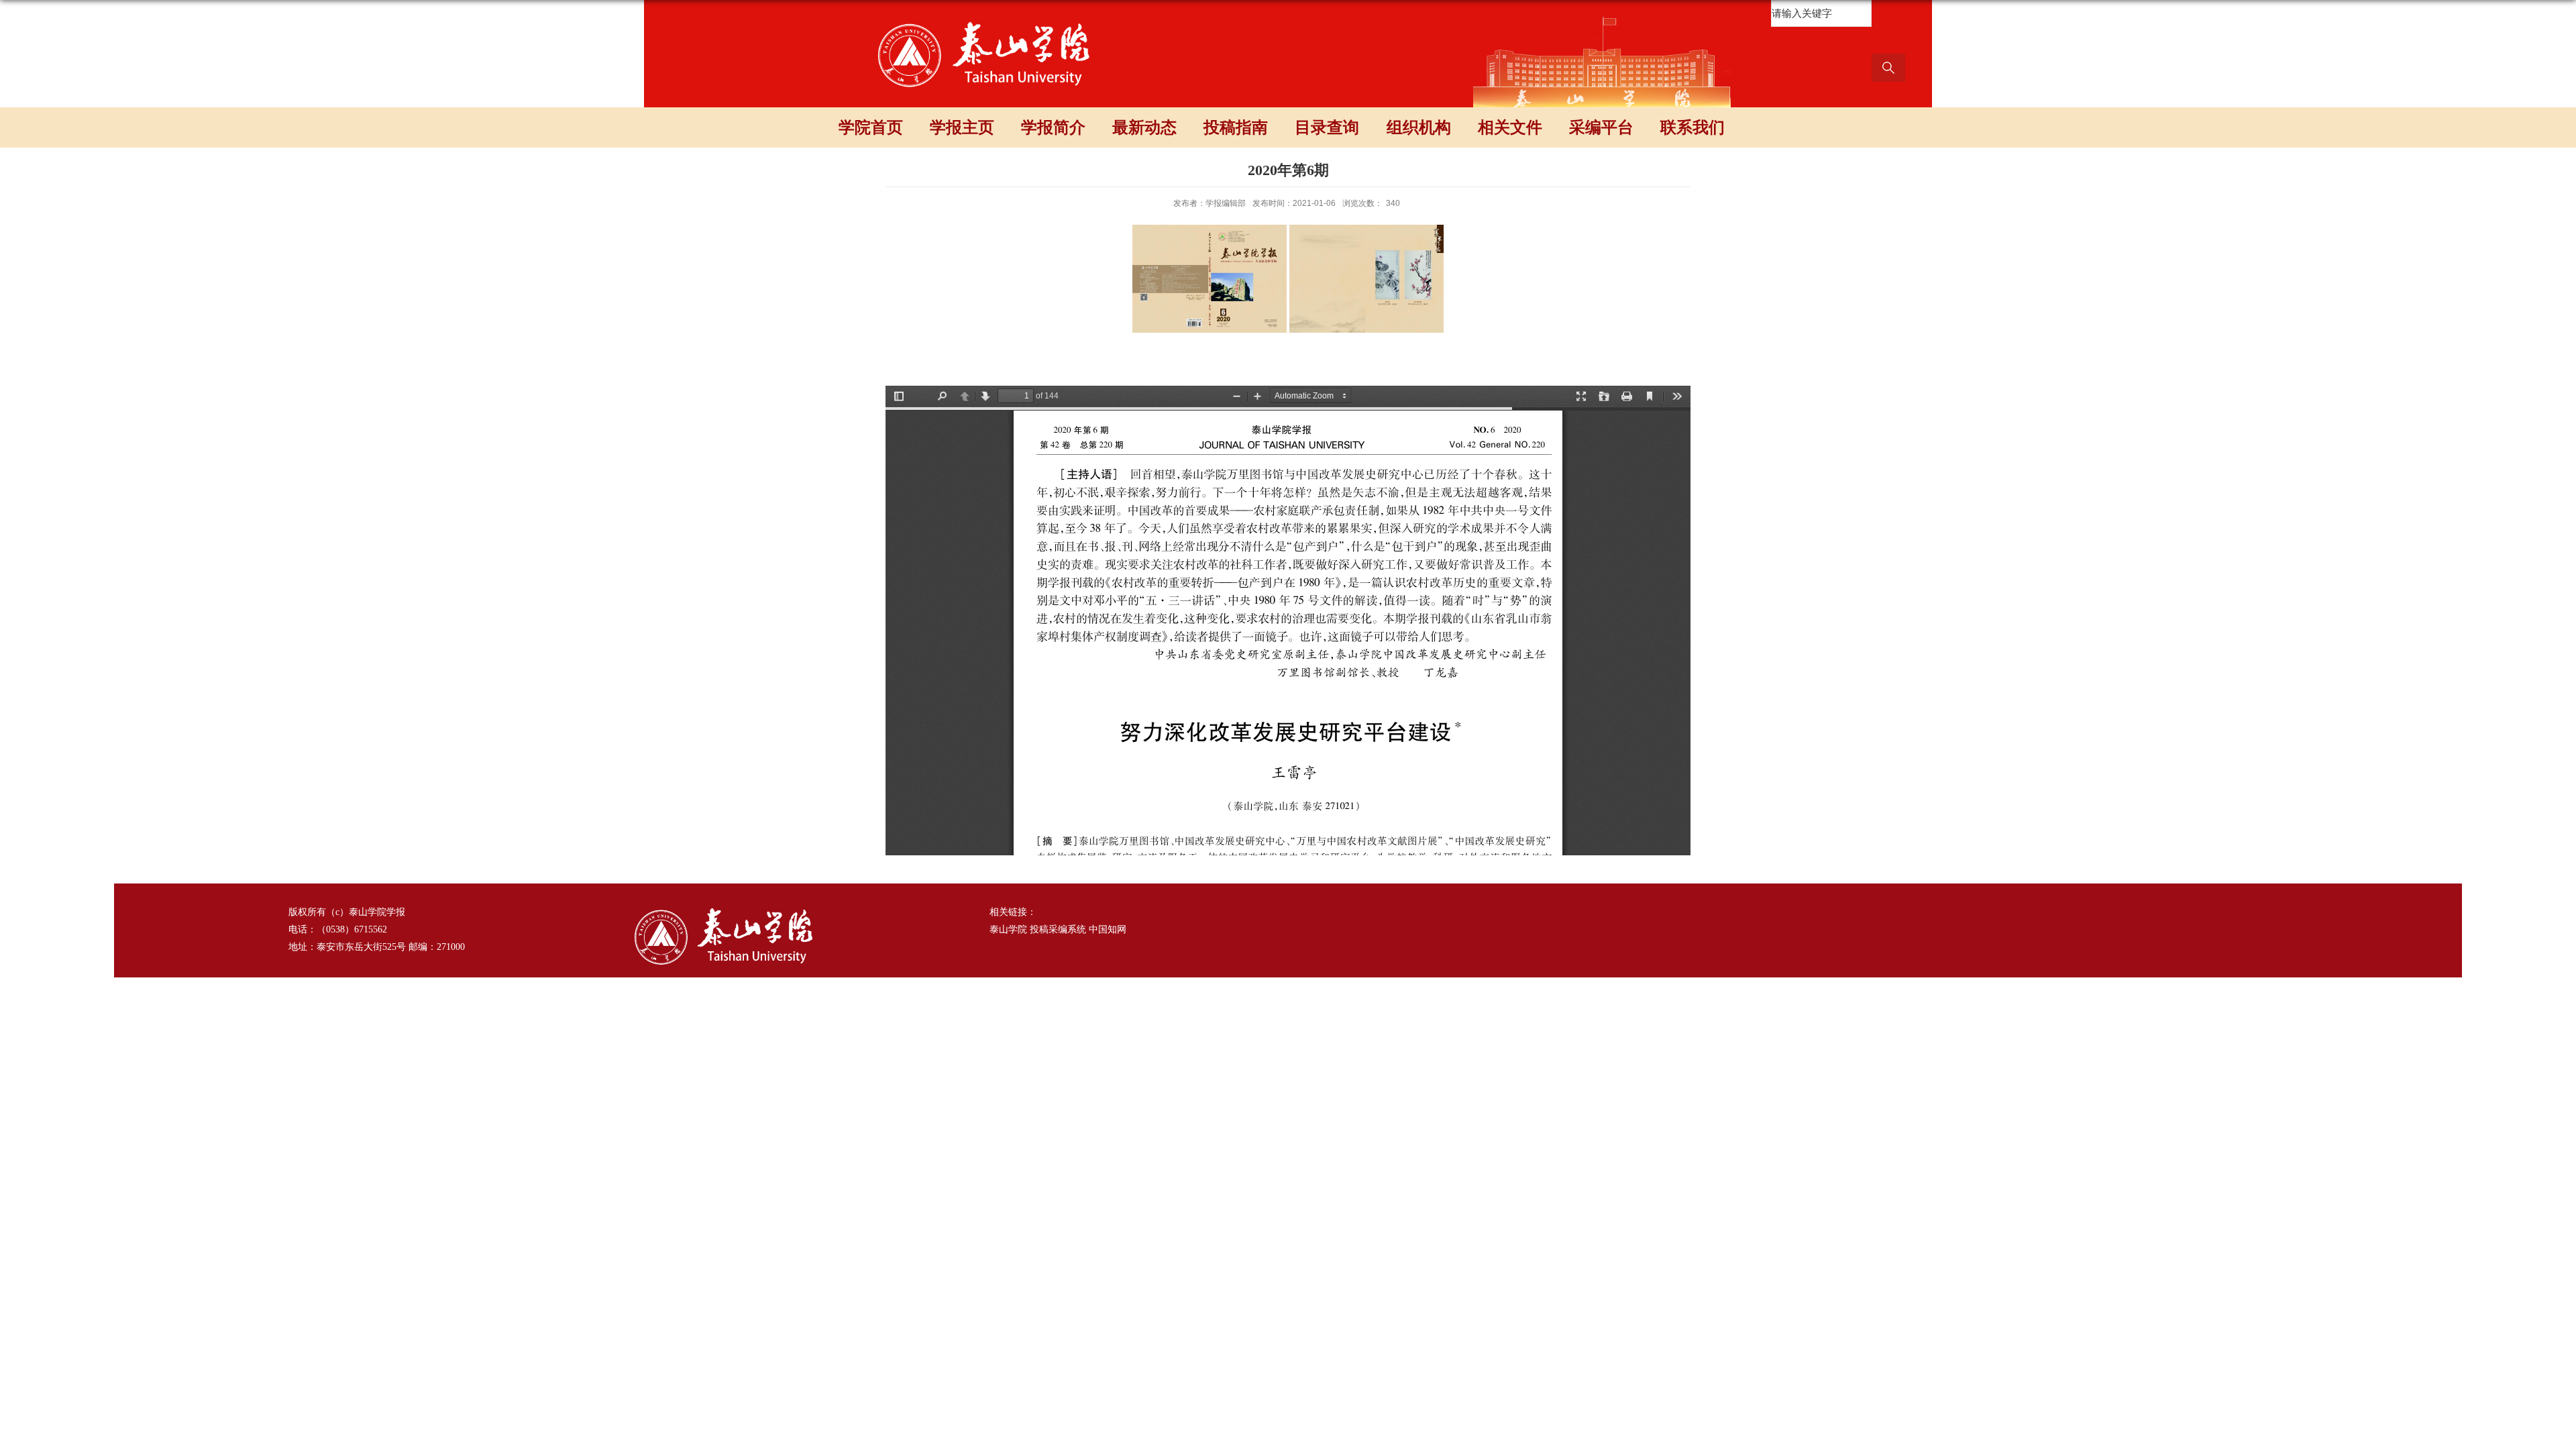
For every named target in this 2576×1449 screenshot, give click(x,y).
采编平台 (1601, 127)
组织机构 (1419, 127)
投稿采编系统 (1058, 929)
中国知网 (1108, 929)
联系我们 (1693, 127)
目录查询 (1327, 127)
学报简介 (1053, 127)
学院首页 (871, 127)
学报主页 (962, 127)
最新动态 (1144, 127)
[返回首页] (985, 22)
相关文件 (1510, 127)
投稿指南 (1236, 127)
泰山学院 (1008, 929)
